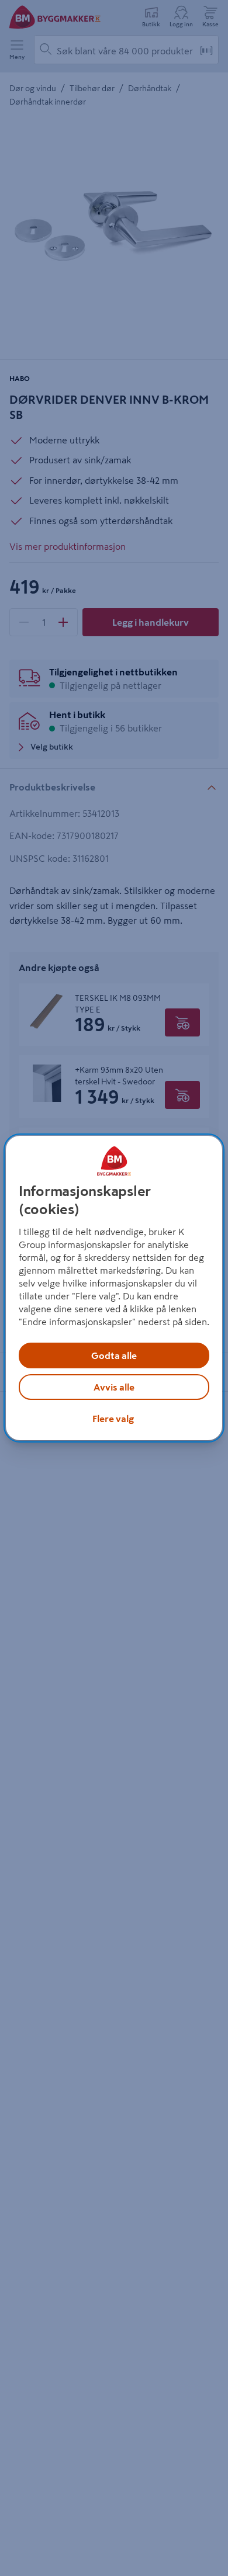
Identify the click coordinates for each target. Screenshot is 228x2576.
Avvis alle (114, 1387)
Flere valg (113, 1419)
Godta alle (114, 1355)
